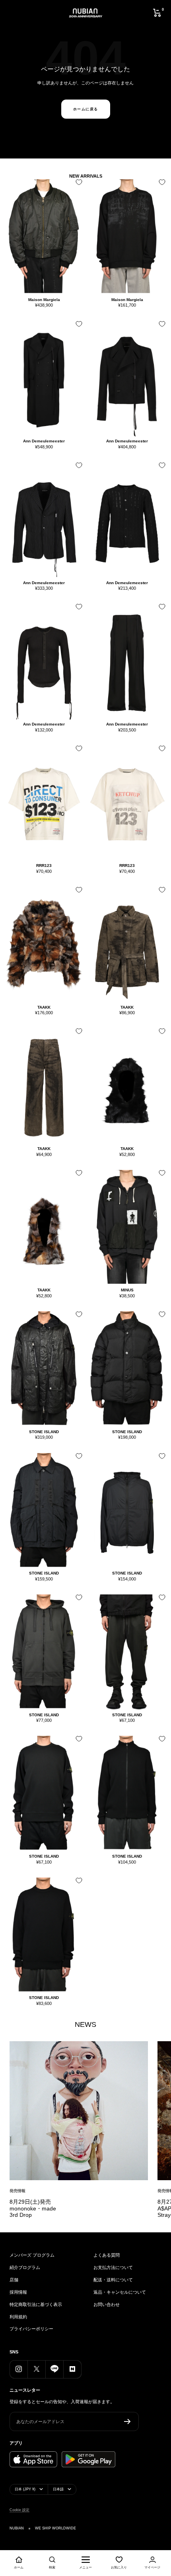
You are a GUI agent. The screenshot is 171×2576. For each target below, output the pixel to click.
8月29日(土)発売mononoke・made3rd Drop (33, 2208)
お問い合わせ (107, 2304)
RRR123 (44, 866)
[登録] (127, 2421)
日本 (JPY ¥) (25, 2489)
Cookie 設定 (19, 2510)
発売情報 (17, 2191)
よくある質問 (107, 2255)
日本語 (58, 2489)
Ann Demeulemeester (44, 441)
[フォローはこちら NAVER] (72, 2369)
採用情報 (18, 2292)
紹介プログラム (25, 2267)
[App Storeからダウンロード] (33, 2459)
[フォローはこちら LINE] (54, 2369)
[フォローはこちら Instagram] (18, 2369)
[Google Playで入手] (88, 2459)
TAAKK (44, 1007)
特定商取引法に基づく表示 (36, 2304)
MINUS (127, 1290)
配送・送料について (113, 2280)
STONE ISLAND (44, 1432)
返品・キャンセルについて (120, 2292)
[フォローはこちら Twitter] (36, 2369)
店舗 (14, 2280)
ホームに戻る (86, 109)
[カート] (157, 13)
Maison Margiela (44, 300)
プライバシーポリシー (31, 2329)
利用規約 (18, 2317)
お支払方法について (113, 2267)
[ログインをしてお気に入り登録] (77, 185)
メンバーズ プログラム (32, 2255)
